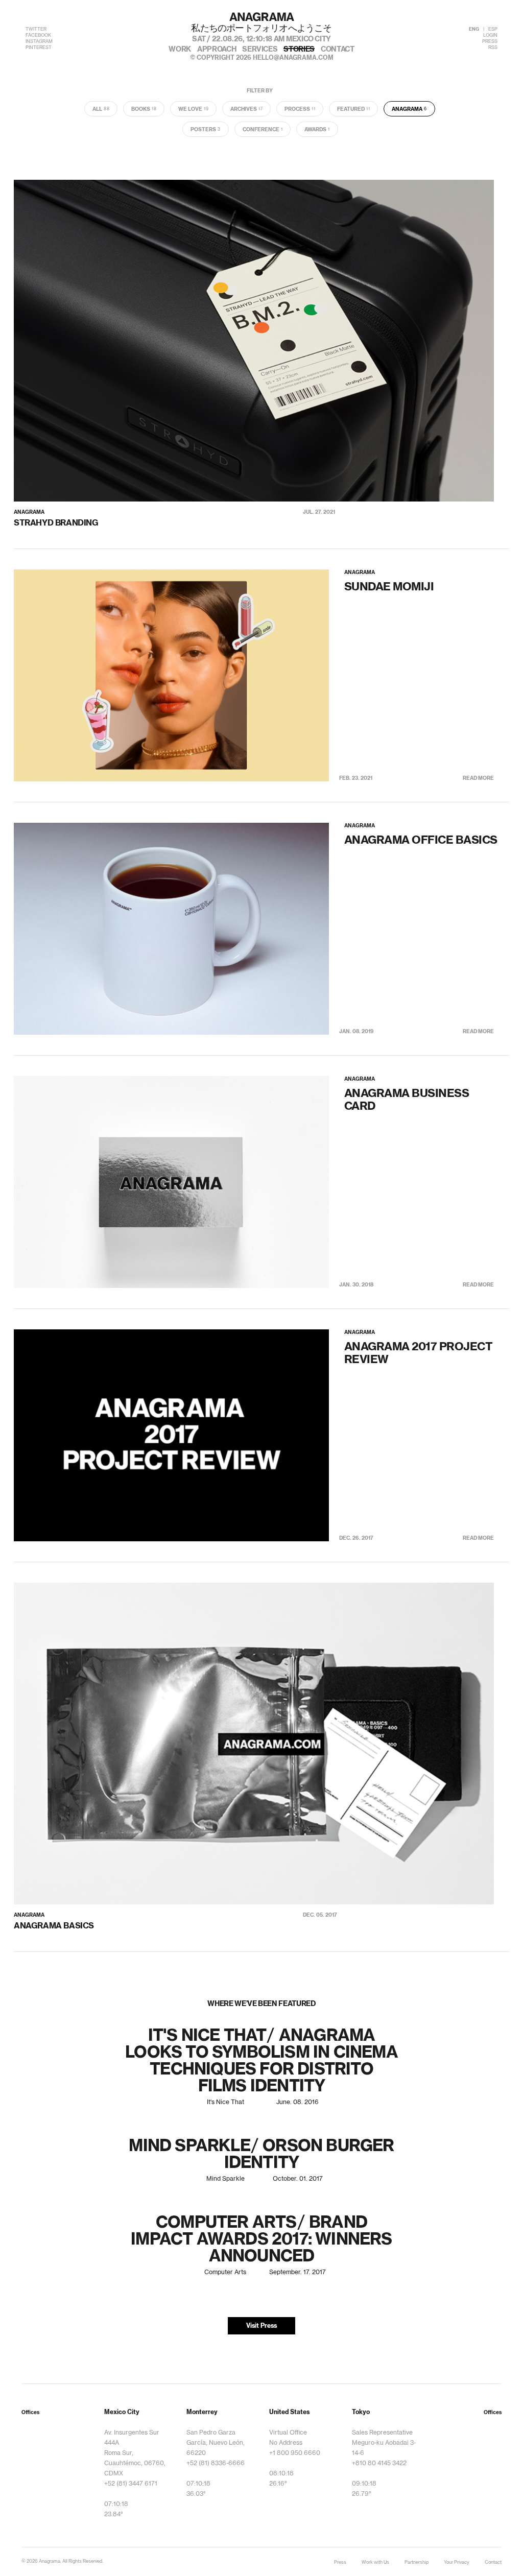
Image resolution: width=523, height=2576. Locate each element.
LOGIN (490, 35)
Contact (493, 2562)
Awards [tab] (317, 130)
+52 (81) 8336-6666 (216, 2463)
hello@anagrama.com (293, 58)
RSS (493, 48)
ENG (474, 29)
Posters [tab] (206, 130)
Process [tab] (300, 109)
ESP (493, 29)
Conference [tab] (263, 130)
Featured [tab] (353, 109)
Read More (478, 778)
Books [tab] (144, 109)
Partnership (417, 2562)
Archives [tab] (246, 109)
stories (299, 50)
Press (340, 2562)
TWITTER (36, 29)
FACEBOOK (38, 35)
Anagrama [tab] (409, 109)
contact (338, 50)
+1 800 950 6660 (295, 2453)
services (260, 50)
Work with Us (375, 2562)
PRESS (490, 42)
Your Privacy (457, 2562)
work (180, 50)
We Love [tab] (193, 109)
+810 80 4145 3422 (379, 2463)
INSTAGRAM (39, 42)
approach (217, 50)
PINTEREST (39, 48)
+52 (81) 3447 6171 (131, 2484)
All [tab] (101, 109)
